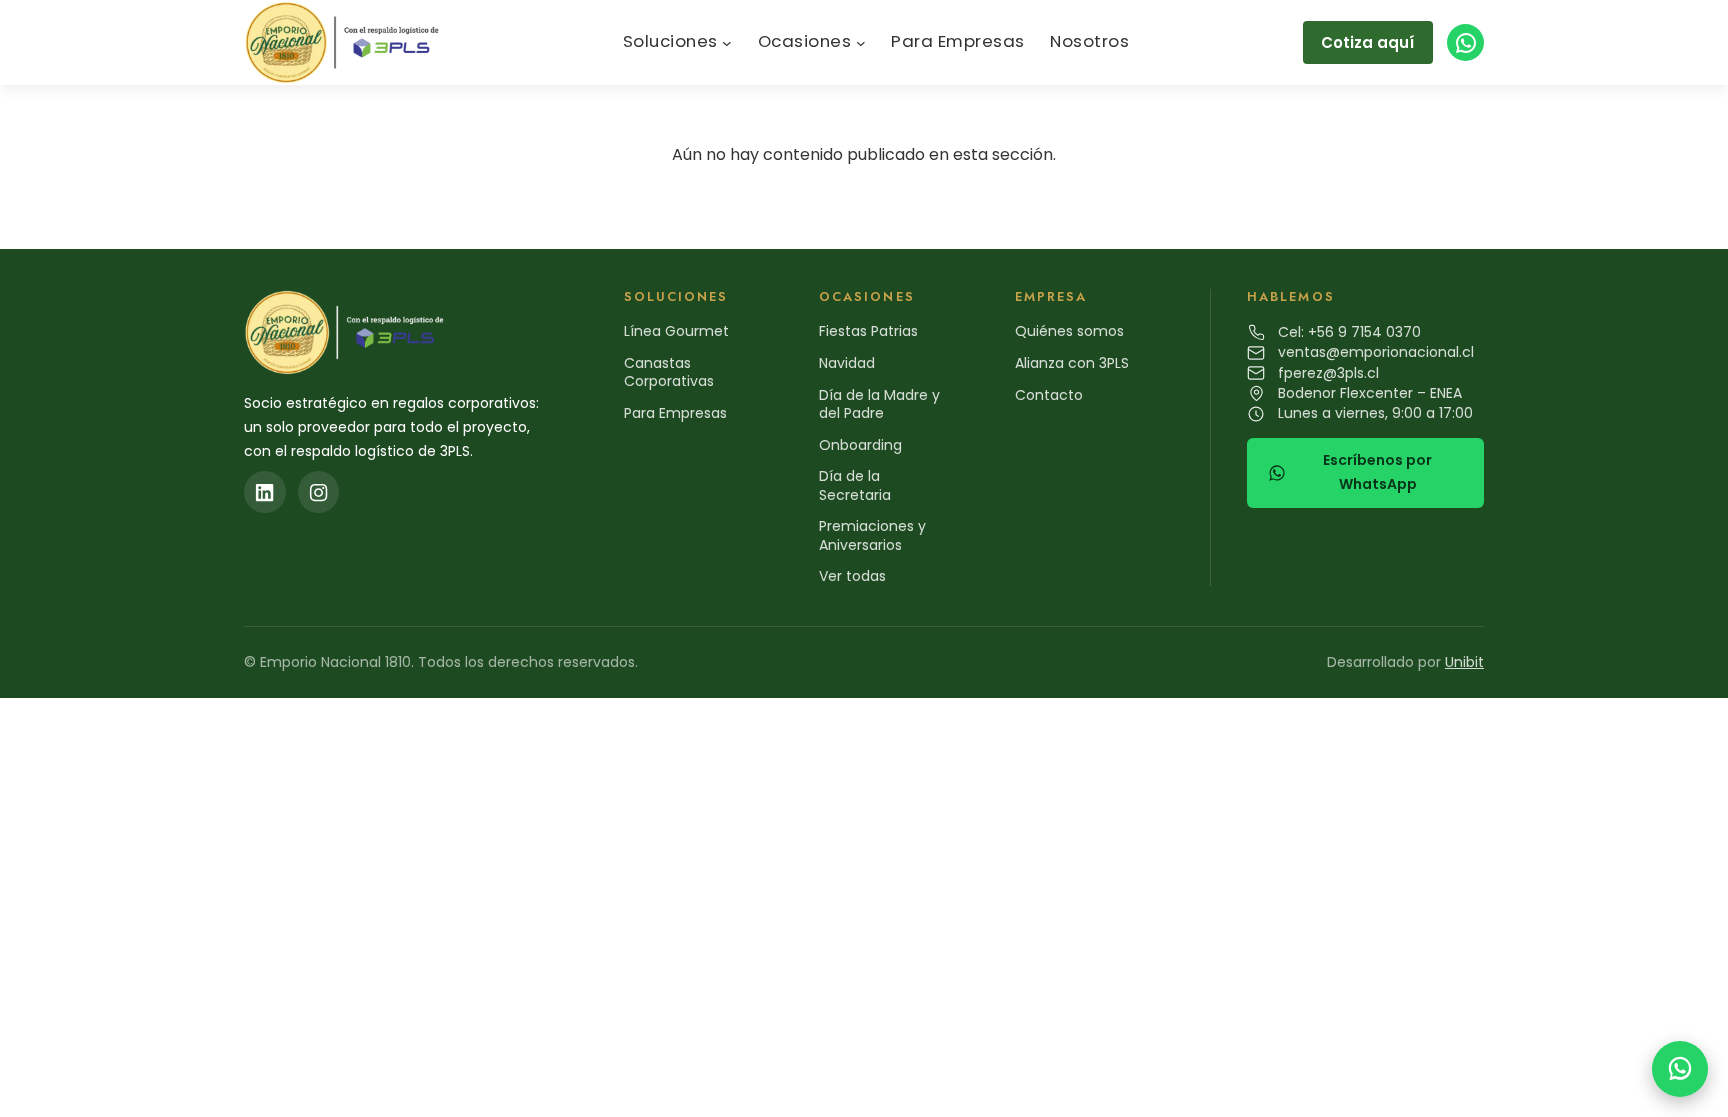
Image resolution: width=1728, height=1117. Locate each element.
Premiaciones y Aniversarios (872, 535)
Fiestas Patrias (868, 331)
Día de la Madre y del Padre (879, 404)
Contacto (1049, 395)
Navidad (847, 363)
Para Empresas (675, 413)
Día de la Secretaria (855, 485)
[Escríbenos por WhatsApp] (1680, 1069)
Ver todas (852, 576)
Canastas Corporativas (669, 372)
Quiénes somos (1069, 331)
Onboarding (860, 445)
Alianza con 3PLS (1072, 363)
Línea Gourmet (676, 331)
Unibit (1464, 662)
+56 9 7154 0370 (1364, 332)
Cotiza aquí (1367, 42)
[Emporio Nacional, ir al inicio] (346, 42)
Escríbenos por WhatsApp (1377, 472)
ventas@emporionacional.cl (1376, 352)
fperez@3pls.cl (1328, 373)
